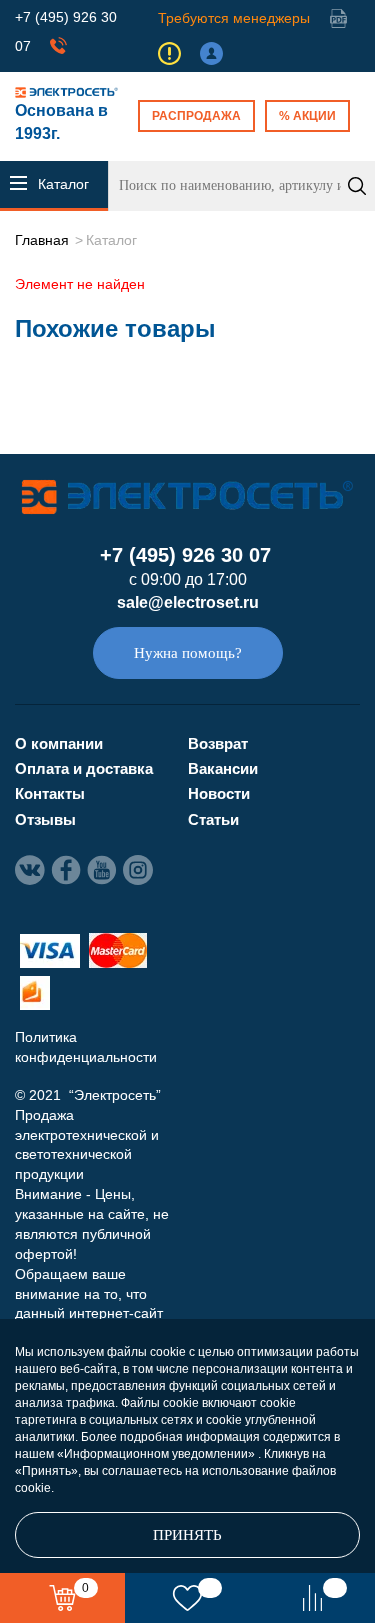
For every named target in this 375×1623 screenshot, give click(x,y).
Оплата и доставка (84, 768)
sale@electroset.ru (188, 602)
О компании (59, 743)
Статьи (213, 819)
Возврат (218, 743)
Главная (42, 240)
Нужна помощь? (188, 653)
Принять (187, 1535)
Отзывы (45, 819)
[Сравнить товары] (312, 1598)
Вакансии (223, 768)
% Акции (307, 116)
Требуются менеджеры (234, 18)
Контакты (50, 793)
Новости (219, 793)
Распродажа (196, 116)
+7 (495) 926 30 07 (185, 555)
